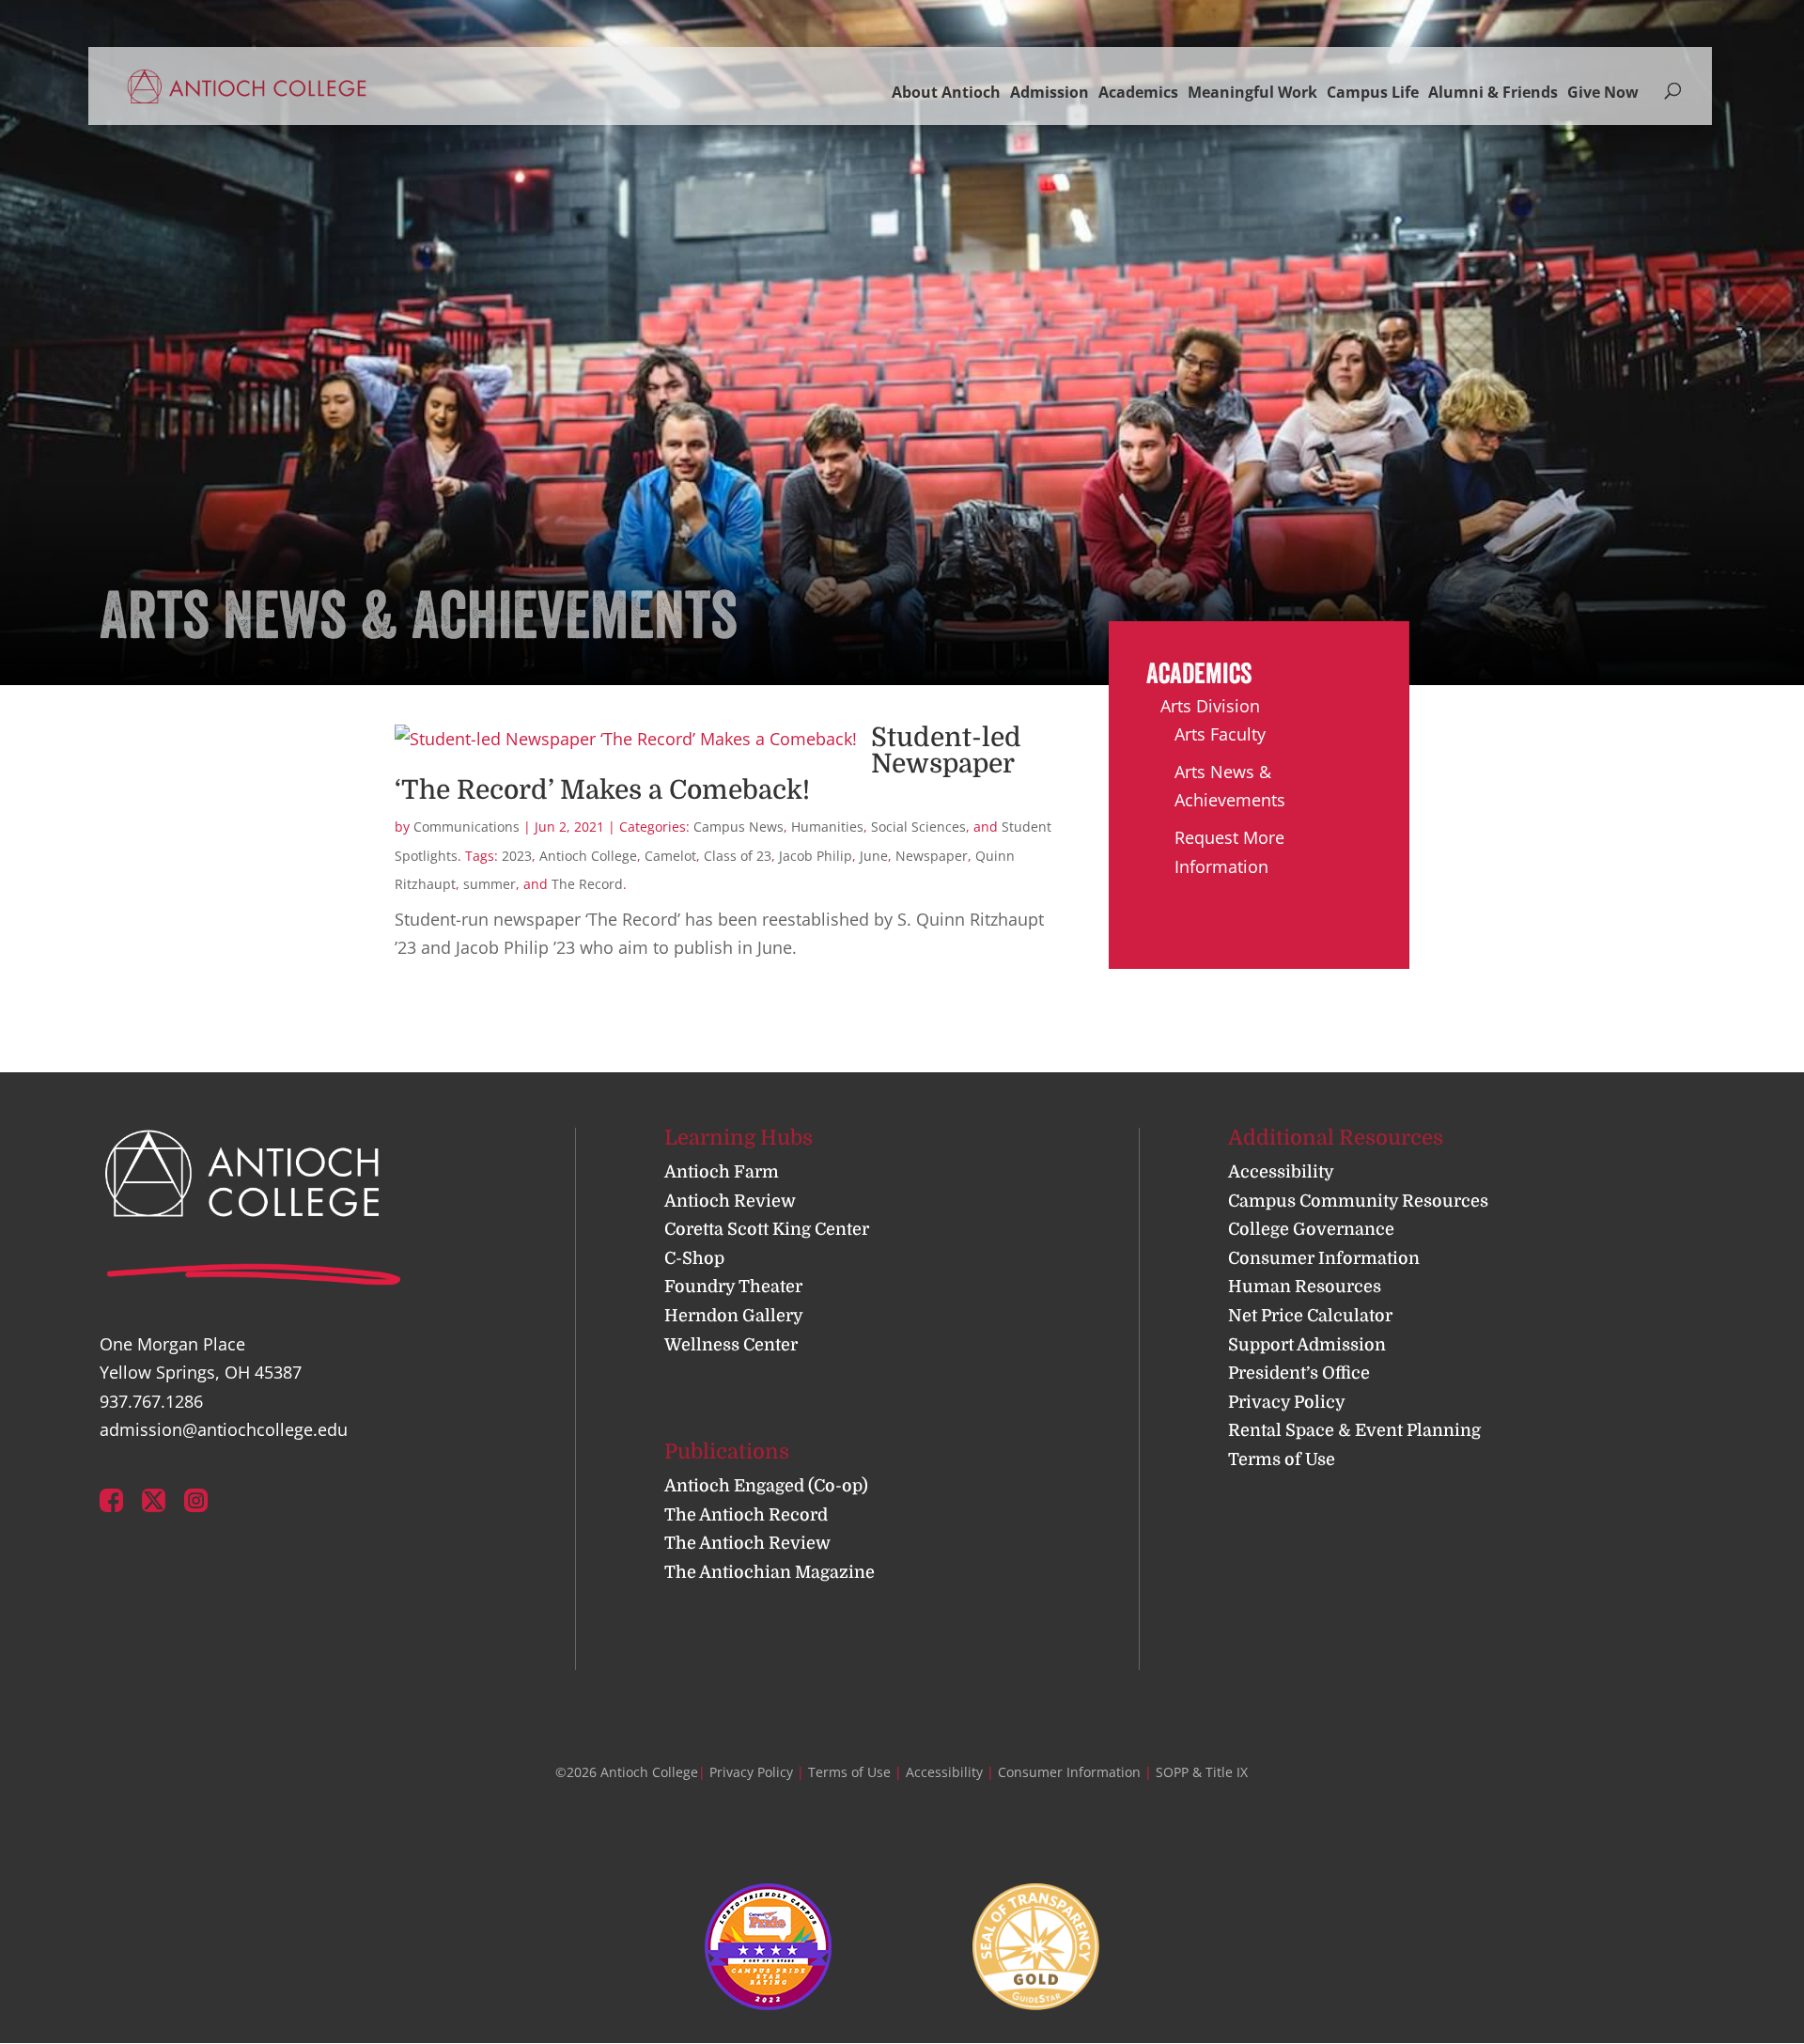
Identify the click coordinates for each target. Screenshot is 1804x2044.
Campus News (739, 827)
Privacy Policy (1287, 1402)
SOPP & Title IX (1202, 1772)
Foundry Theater (733, 1287)
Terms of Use (1282, 1459)
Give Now (1603, 92)
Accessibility (1281, 1172)
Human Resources (1305, 1287)
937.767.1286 (151, 1401)
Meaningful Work (1252, 92)
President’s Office (1299, 1373)
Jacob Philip (816, 856)
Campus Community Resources (1358, 1201)
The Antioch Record (746, 1515)
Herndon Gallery (734, 1316)
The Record (587, 884)
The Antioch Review (747, 1543)
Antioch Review (730, 1201)
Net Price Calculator (1310, 1316)
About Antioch (946, 92)
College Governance (1311, 1229)
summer (490, 884)
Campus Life (1373, 92)
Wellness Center (731, 1345)
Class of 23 (738, 856)
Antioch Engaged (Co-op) (766, 1486)
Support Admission (1307, 1345)
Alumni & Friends (1493, 92)
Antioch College (588, 856)
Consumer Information (1324, 1258)
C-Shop (694, 1258)
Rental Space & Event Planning (1354, 1430)
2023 (517, 856)
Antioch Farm (722, 1172)
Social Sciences (918, 827)
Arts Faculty (1220, 734)
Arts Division (1210, 706)
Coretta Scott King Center (767, 1229)
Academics (1138, 92)
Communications (467, 827)
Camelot (670, 856)
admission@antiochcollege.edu (224, 1429)
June (874, 856)
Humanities (827, 827)
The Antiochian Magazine (770, 1572)
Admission (1050, 92)
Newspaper (932, 856)
